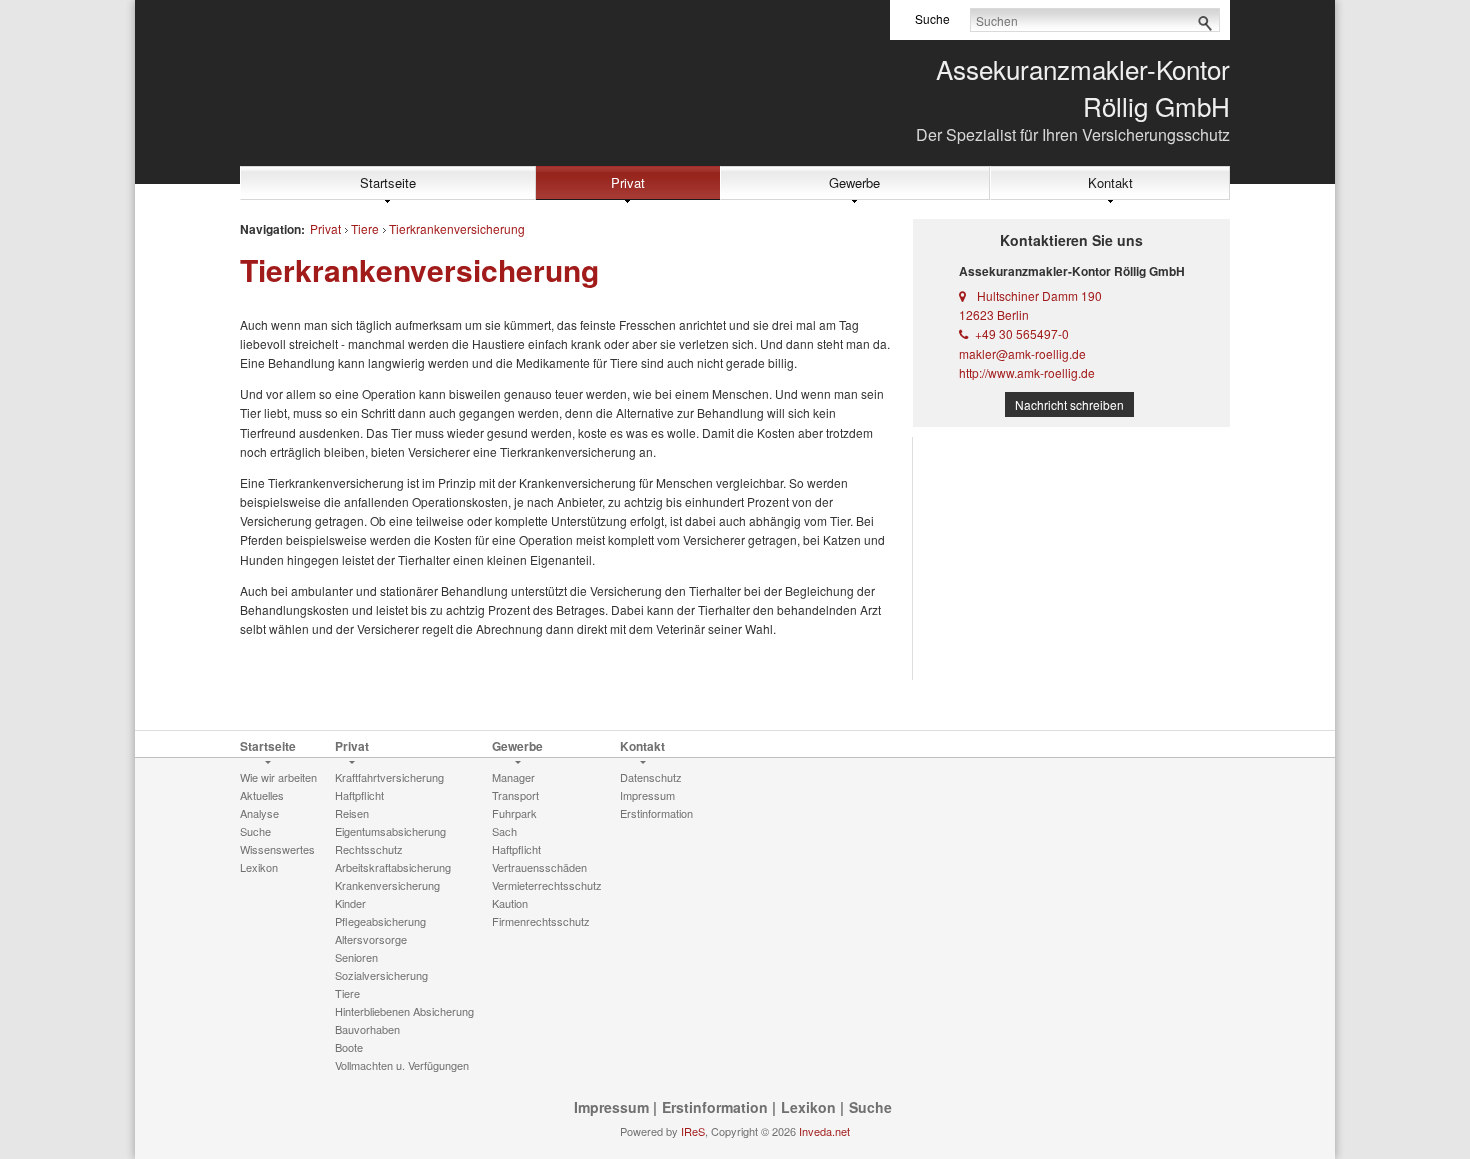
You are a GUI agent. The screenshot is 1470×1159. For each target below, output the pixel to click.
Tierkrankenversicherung (457, 228)
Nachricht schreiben (1069, 404)
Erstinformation (715, 1107)
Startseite (388, 182)
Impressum (611, 1107)
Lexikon (808, 1107)
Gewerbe (854, 182)
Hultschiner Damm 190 (1039, 295)
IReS (693, 1131)
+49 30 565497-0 (1022, 333)
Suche (870, 1107)
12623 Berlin (994, 314)
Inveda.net (824, 1131)
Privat (628, 182)
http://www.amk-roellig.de (1027, 372)
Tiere (365, 228)
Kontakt (1110, 182)
